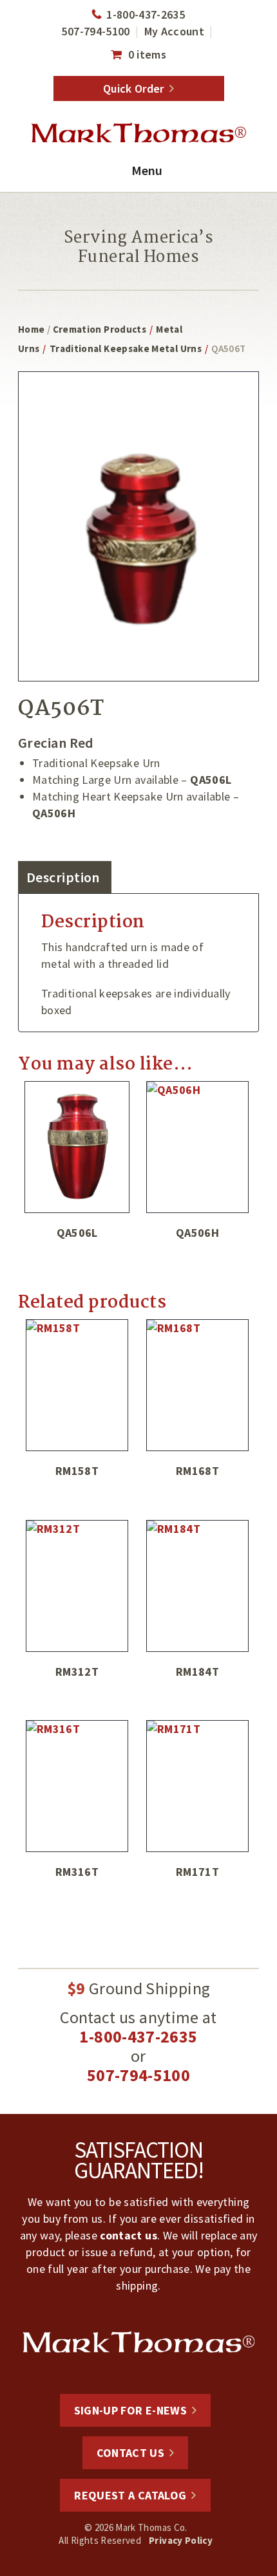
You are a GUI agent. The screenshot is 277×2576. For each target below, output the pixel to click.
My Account (175, 31)
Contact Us (131, 2453)
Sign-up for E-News (130, 2410)
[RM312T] (77, 1586)
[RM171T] (197, 1786)
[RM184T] (197, 1586)
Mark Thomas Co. (138, 133)
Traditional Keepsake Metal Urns (126, 348)
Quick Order (134, 88)
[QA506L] (77, 1147)
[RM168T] (197, 1385)
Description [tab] (63, 877)
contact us (129, 2235)
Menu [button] (147, 170)
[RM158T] (77, 1385)
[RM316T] (77, 1786)
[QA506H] (197, 1147)
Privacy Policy (181, 2540)
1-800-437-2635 (146, 14)
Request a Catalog (130, 2495)
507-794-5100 (95, 31)
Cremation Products (100, 329)
